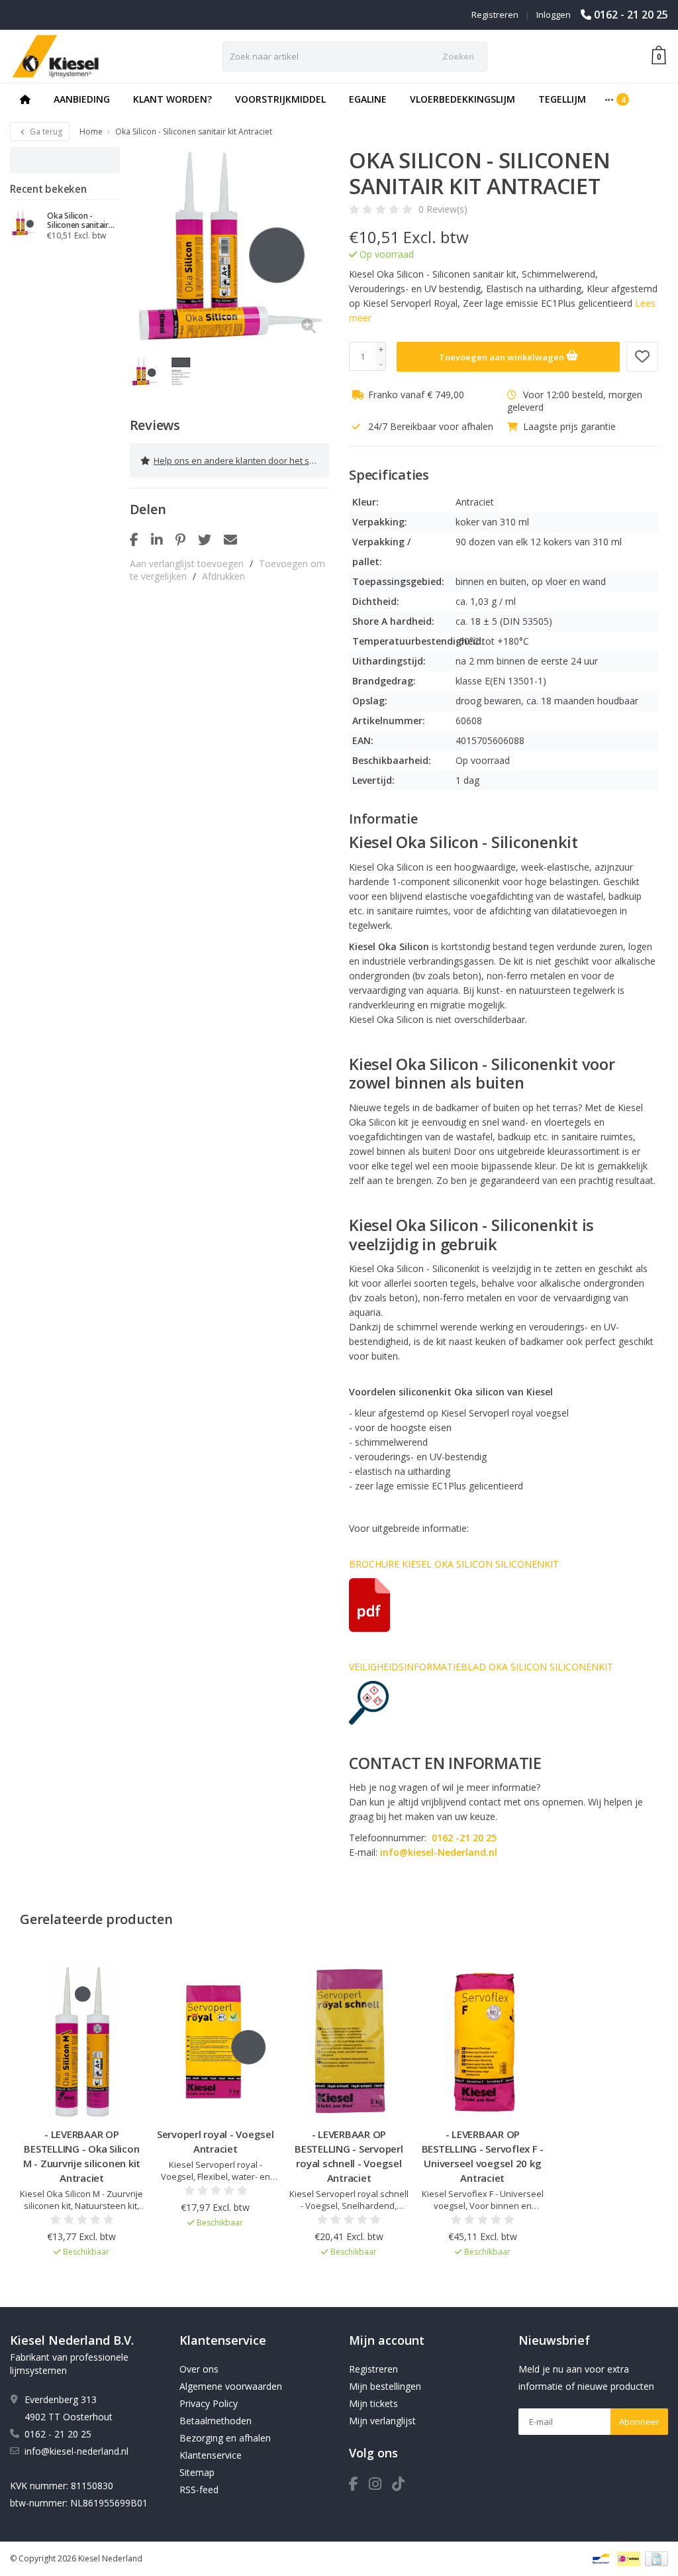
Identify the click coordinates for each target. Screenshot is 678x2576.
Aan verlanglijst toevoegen (187, 563)
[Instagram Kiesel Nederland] (380, 2486)
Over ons (199, 2369)
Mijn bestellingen (385, 2386)
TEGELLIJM (562, 99)
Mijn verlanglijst (382, 2421)
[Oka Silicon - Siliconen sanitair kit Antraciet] (24, 223)
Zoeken (458, 56)
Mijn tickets (373, 2403)
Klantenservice (211, 2455)
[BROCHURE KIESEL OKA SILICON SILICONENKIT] (504, 1605)
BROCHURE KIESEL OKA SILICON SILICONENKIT (454, 1564)
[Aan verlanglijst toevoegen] (642, 357)
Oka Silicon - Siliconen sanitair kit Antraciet (78, 221)
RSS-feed (199, 2490)
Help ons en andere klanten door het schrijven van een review (241, 460)
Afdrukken (223, 576)
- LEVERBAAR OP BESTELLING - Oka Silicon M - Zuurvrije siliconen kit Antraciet (82, 2156)
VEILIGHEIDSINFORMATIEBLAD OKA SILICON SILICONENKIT (481, 1667)
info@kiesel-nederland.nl (76, 2451)
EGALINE (368, 99)
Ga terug (45, 132)
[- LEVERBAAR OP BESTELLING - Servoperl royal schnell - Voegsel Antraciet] (349, 2042)
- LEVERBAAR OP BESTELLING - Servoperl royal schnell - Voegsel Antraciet (349, 2156)
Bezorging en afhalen (225, 2438)
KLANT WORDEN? (172, 99)
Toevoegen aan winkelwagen (503, 357)
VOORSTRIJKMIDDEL (280, 99)
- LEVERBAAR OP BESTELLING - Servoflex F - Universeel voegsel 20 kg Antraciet (483, 2156)
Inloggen (554, 15)
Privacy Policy (209, 2403)
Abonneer (639, 2422)
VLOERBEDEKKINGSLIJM (462, 99)
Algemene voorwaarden (231, 2386)
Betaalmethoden (216, 2421)
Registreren (495, 15)
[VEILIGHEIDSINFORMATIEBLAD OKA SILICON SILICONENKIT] (504, 1703)
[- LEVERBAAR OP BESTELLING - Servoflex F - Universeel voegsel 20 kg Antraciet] (482, 2042)
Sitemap (197, 2472)
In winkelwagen (76, 2277)
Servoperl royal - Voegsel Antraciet (216, 2141)
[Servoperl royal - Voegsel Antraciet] (216, 2042)
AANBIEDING (82, 99)
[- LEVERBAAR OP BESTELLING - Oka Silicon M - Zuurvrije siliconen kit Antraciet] (82, 2042)
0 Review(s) (443, 209)
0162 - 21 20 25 (631, 15)
